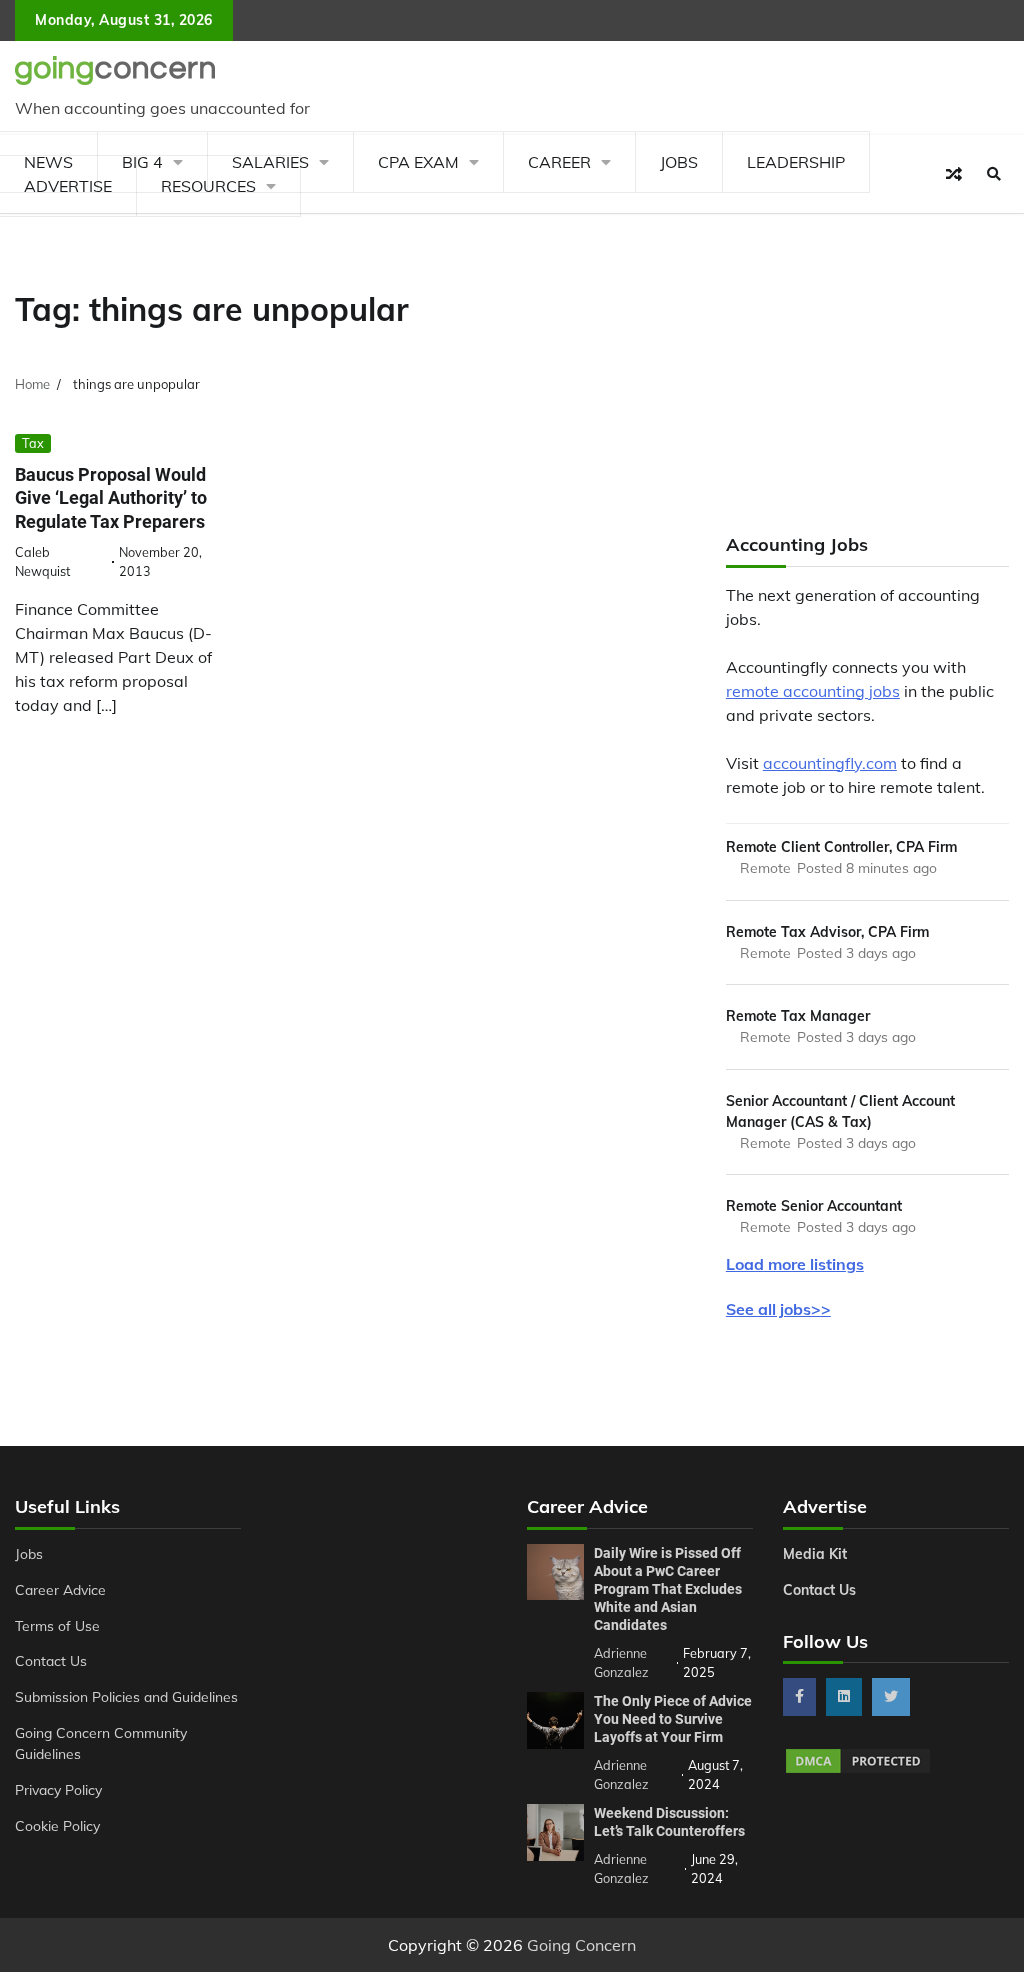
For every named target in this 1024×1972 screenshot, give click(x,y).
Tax (33, 443)
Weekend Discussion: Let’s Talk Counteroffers (669, 1822)
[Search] (994, 174)
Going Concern (581, 1945)
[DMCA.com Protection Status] (858, 1770)
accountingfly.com (830, 763)
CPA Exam (418, 162)
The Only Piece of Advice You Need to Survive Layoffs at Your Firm (673, 1719)
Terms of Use (57, 1625)
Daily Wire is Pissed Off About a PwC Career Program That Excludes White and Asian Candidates (668, 1589)
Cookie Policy (57, 1825)
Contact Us (51, 1660)
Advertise (68, 186)
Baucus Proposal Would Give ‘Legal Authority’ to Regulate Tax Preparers (111, 498)
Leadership (796, 162)
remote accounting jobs (813, 691)
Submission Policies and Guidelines (126, 1696)
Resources (208, 186)
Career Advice (60, 1589)
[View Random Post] (954, 174)
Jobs (679, 162)
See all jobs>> (778, 1309)
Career (559, 162)
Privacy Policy (58, 1789)
